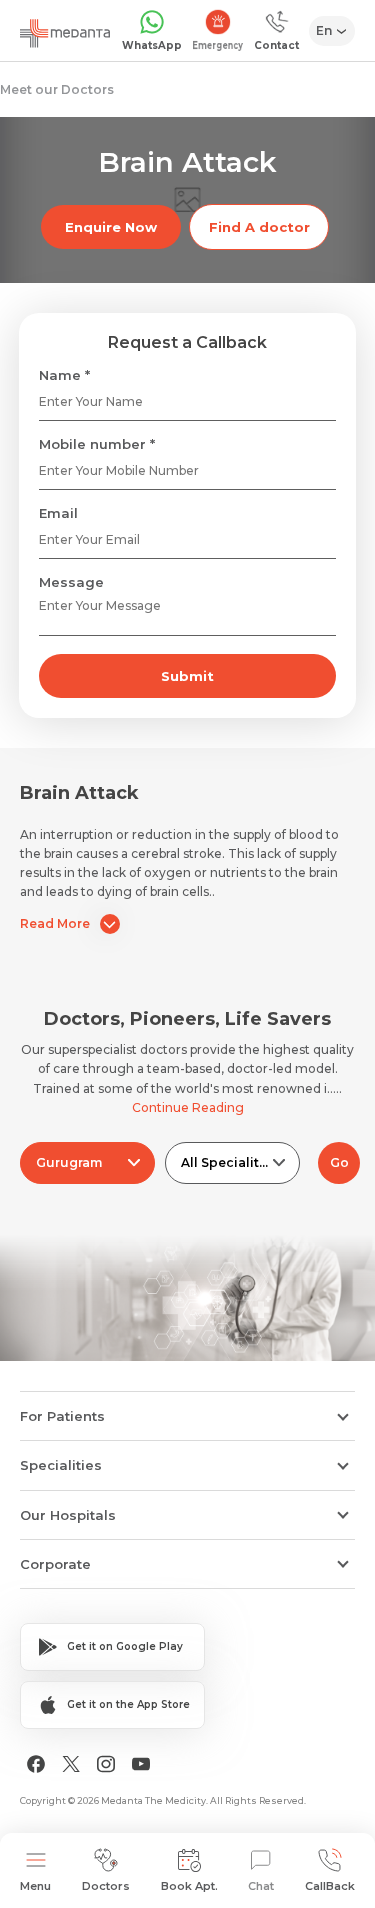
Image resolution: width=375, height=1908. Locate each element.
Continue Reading (188, 1107)
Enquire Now (111, 227)
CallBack (330, 1886)
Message (71, 582)
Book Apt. (189, 1886)
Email (58, 513)
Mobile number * (97, 444)
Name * (64, 375)
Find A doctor (259, 227)
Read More (55, 923)
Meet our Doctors (57, 89)
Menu (35, 1886)
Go (339, 1162)
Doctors (106, 1886)
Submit (187, 676)
